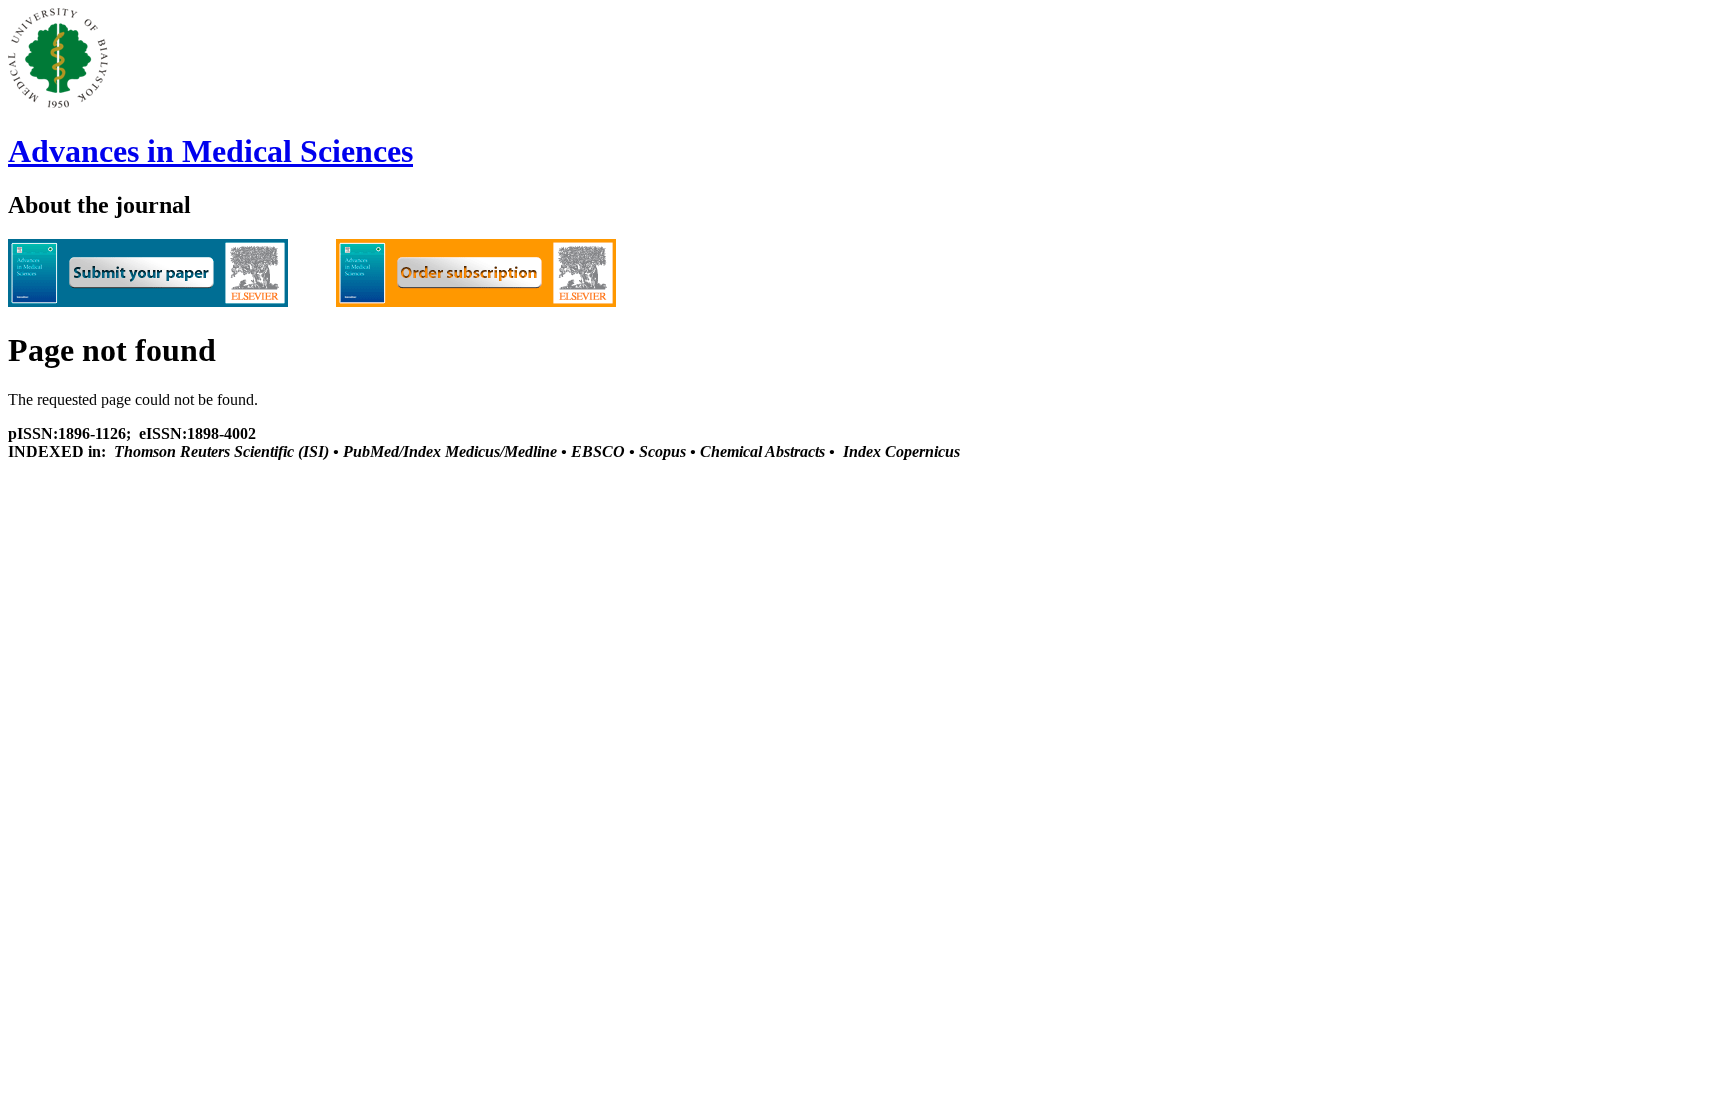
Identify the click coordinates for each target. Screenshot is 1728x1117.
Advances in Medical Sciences (210, 151)
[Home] (58, 102)
